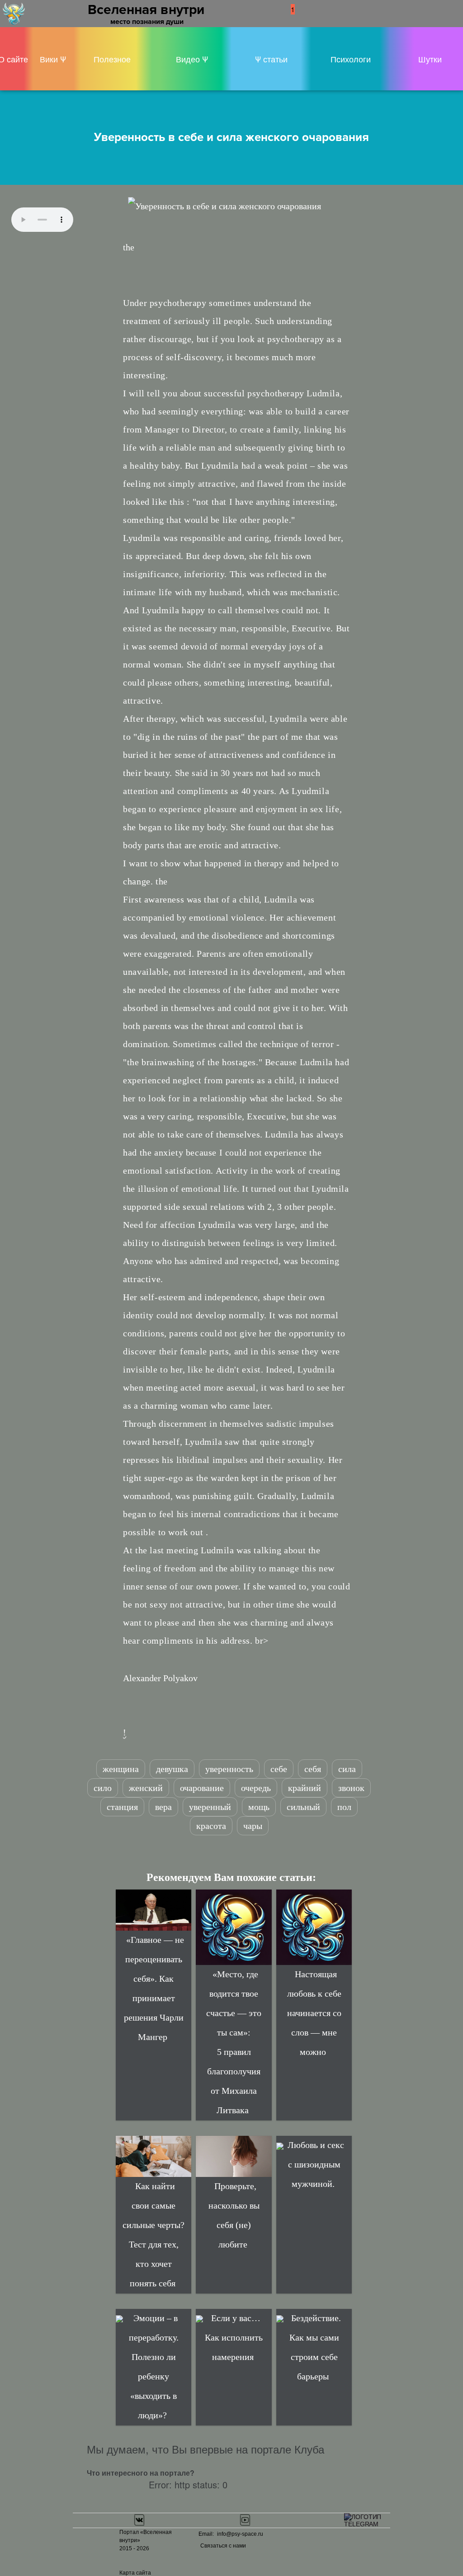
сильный (303, 1807)
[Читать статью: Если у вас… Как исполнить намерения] (199, 2318)
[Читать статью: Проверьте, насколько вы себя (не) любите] (234, 2156)
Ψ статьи (271, 59)
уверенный (210, 1807)
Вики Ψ (53, 59)
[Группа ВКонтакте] (139, 2520)
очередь (256, 1788)
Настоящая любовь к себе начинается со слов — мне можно (314, 2013)
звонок (351, 1788)
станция (122, 1807)
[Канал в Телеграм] (364, 2520)
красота (211, 1826)
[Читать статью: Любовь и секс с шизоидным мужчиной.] (280, 2145)
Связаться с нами (223, 2546)
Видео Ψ (192, 59)
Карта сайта (135, 2573)
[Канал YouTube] (245, 2520)
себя (313, 1769)
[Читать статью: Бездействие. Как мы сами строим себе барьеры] (280, 2318)
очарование (202, 1788)
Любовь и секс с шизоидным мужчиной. (316, 2164)
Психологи (351, 59)
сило (103, 1788)
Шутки (430, 59)
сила (347, 1769)
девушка (172, 1769)
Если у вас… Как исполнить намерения (234, 2337)
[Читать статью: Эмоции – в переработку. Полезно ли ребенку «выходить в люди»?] (119, 2318)
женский (146, 1788)
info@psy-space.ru (240, 2534)
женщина (121, 1769)
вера (163, 1807)
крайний (305, 1788)
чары (253, 1826)
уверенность (229, 1769)
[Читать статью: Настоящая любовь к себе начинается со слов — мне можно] (314, 1927)
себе (279, 1769)
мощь (259, 1807)
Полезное (112, 59)
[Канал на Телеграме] (306, 9)
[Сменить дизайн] (316, 12)
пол (344, 1807)
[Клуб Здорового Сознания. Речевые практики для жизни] (14, 12)
